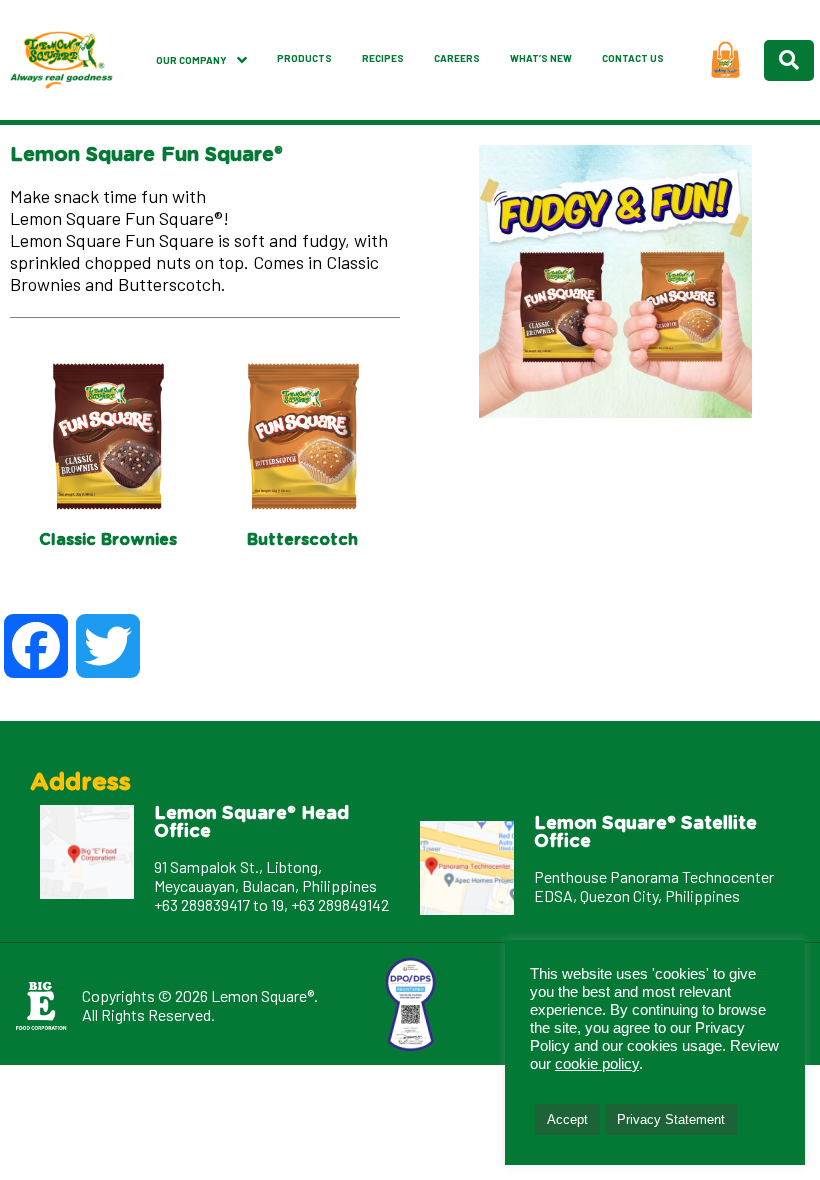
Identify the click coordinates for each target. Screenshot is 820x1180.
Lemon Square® (262, 995)
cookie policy (597, 1064)
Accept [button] (567, 1119)
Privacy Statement (671, 1119)
